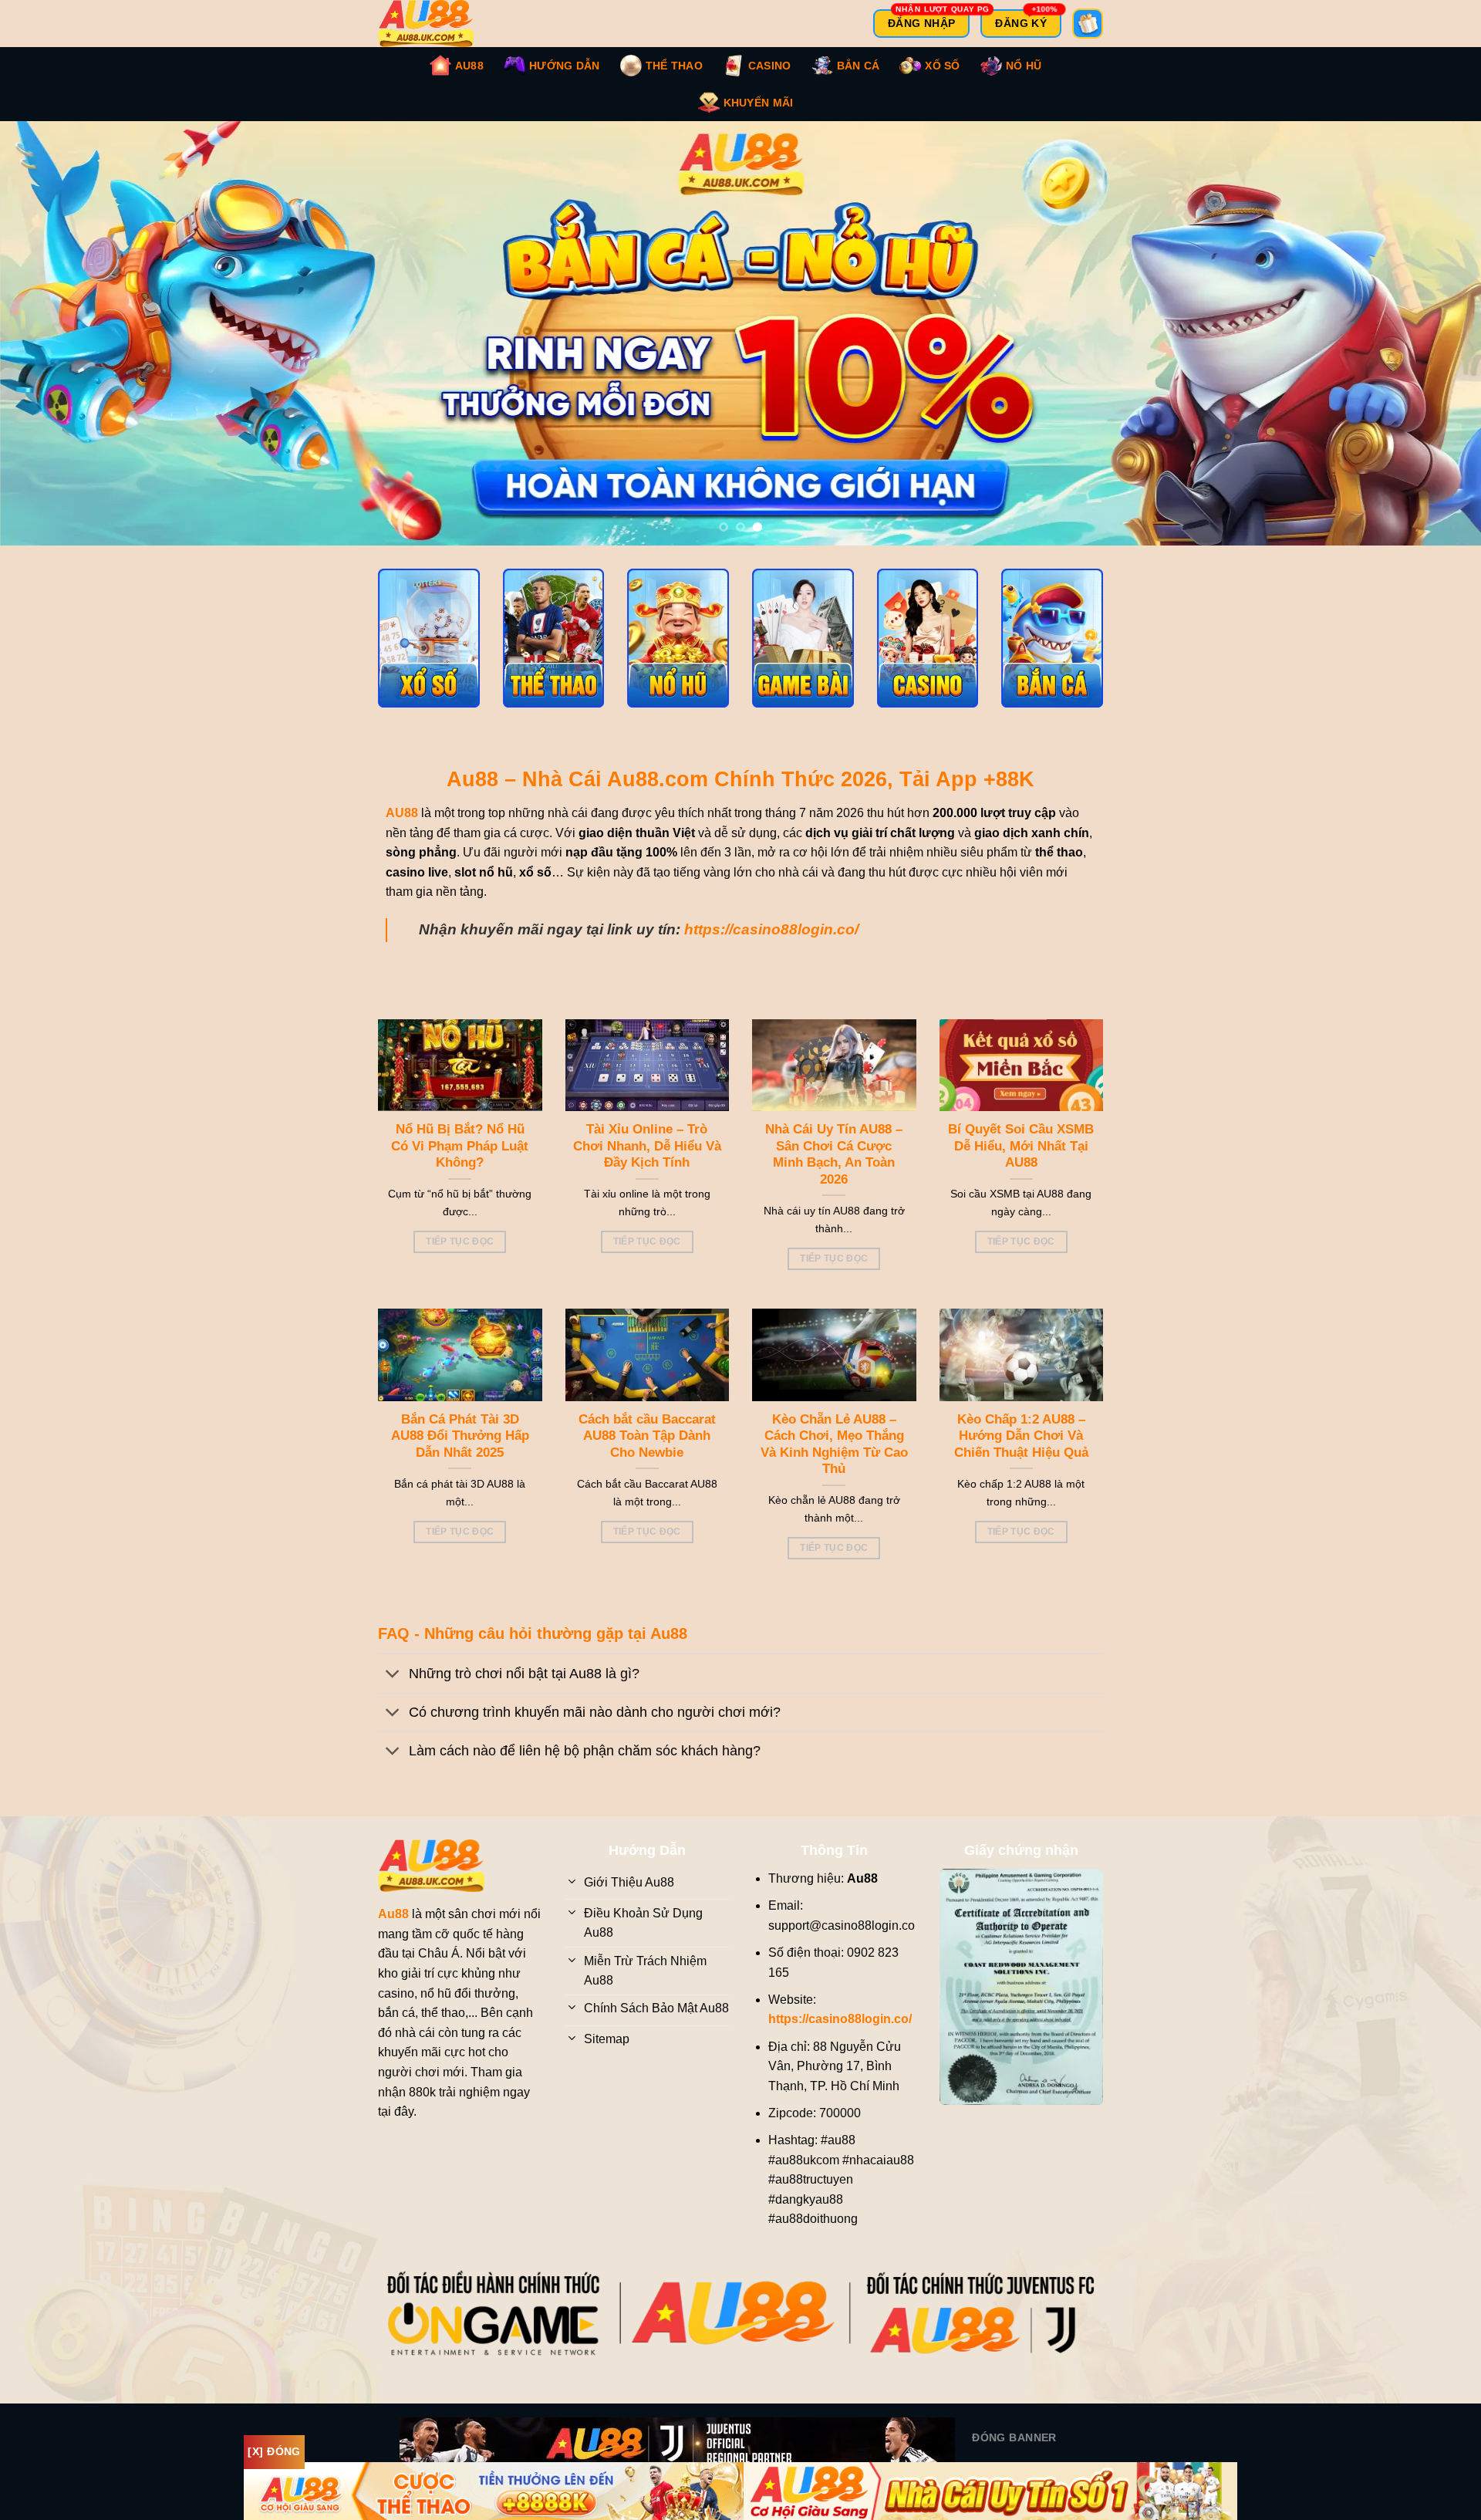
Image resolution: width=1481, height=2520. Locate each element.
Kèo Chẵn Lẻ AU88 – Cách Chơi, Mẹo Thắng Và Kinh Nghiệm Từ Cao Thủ (834, 1460)
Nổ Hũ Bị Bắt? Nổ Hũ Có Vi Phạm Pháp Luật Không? (460, 1161)
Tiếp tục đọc (460, 1257)
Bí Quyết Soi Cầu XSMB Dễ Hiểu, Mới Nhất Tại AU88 (1021, 1161)
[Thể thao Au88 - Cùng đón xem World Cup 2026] (554, 654)
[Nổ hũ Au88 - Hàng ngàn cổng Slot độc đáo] (678, 654)
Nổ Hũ (1024, 66)
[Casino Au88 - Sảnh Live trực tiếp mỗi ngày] (928, 654)
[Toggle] (393, 1691)
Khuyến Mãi (759, 103)
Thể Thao (674, 66)
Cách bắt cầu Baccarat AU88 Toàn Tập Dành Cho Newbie (647, 1451)
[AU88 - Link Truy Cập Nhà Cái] (436, 24)
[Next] (1432, 341)
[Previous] (49, 341)
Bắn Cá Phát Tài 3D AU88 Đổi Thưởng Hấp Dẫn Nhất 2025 (460, 1451)
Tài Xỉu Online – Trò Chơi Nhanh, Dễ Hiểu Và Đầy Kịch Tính (647, 1161)
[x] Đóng (274, 2451)
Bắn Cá (859, 66)
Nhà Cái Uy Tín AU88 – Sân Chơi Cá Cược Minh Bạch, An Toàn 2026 (834, 1170)
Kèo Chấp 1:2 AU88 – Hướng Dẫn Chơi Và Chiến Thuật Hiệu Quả (1021, 1451)
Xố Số (942, 66)
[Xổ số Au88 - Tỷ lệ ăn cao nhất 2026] (429, 654)
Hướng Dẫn (565, 66)
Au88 (469, 66)
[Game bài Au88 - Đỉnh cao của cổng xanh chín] (803, 654)
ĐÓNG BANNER (1014, 2453)
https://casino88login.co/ (771, 945)
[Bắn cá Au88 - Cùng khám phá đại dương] (1052, 654)
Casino (770, 66)
